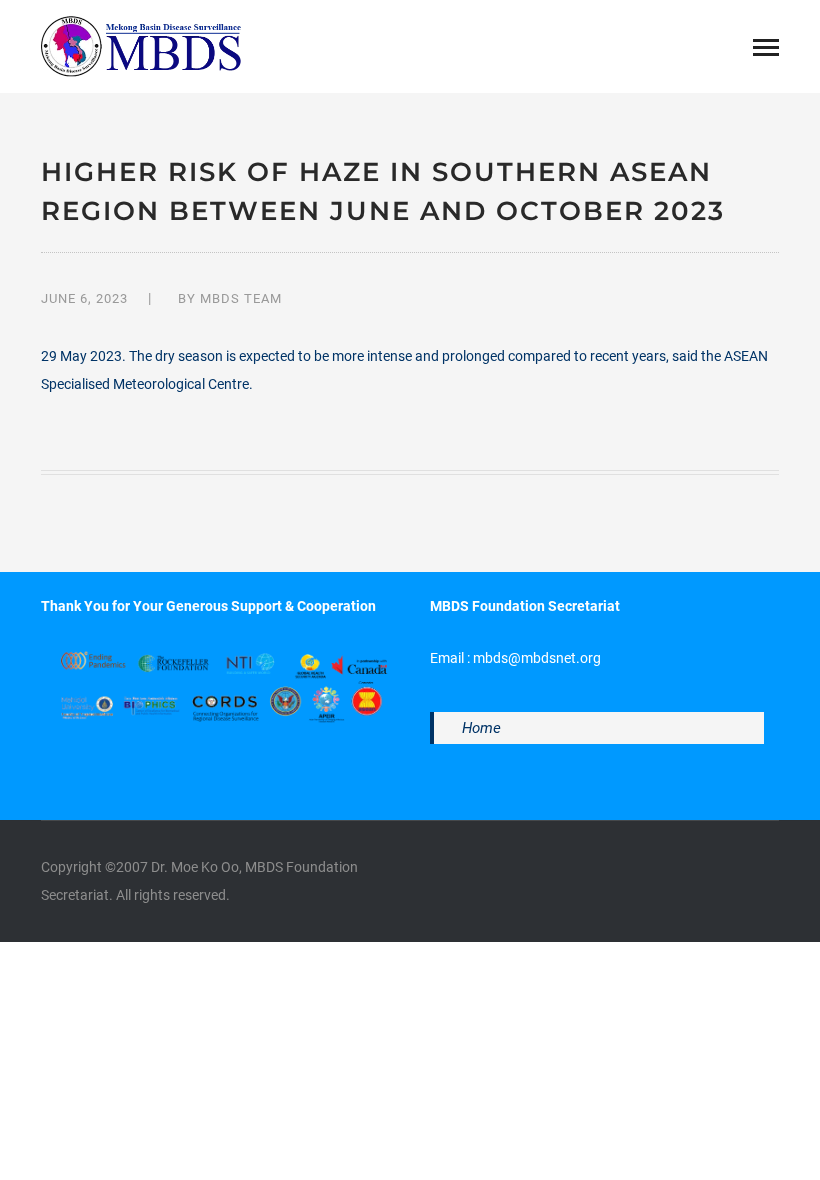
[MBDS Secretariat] (141, 45)
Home (481, 728)
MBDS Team (241, 298)
